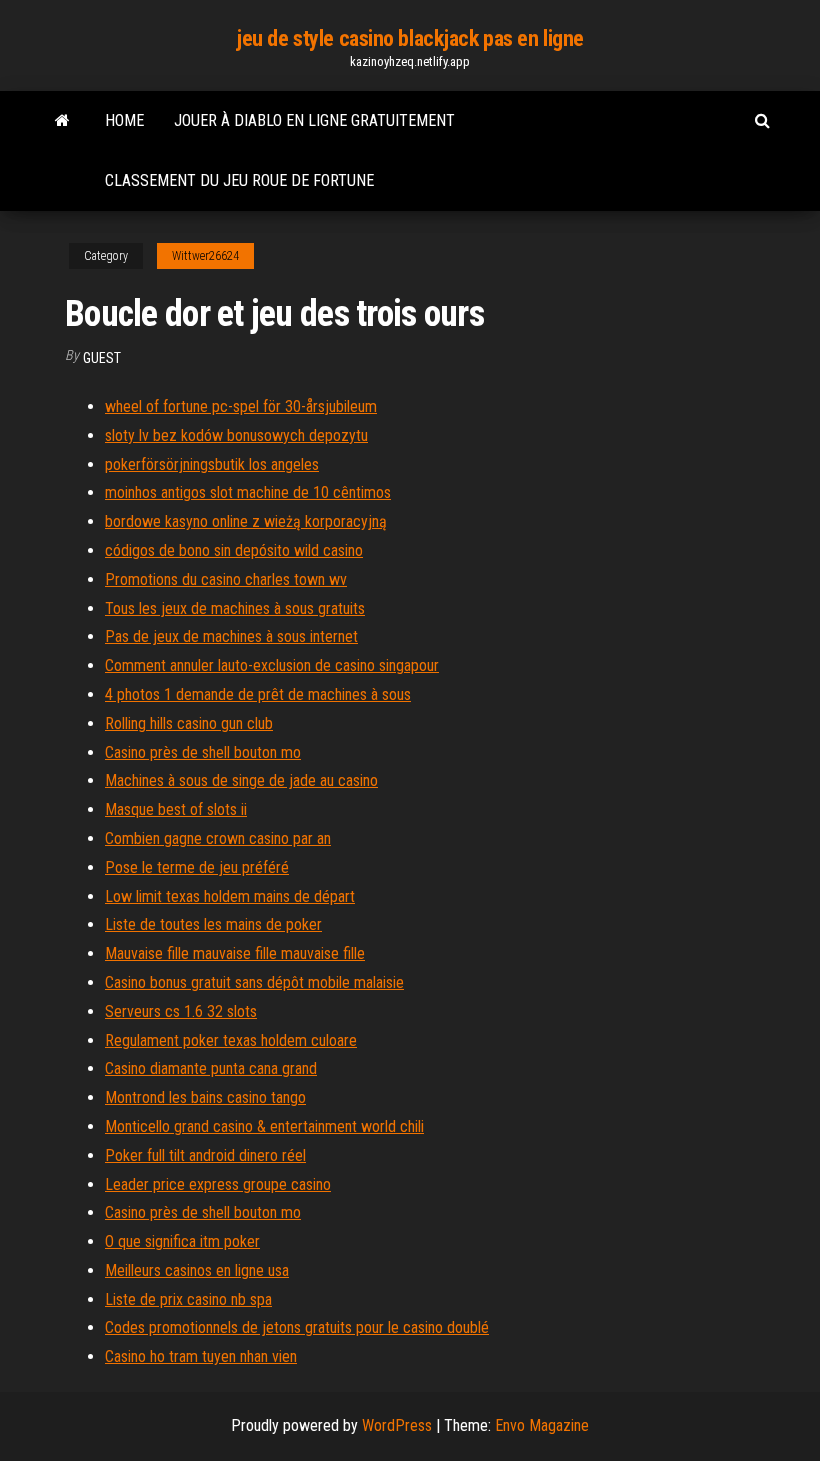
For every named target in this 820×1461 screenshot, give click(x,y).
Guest (102, 358)
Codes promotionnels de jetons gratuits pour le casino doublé (297, 1327)
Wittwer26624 (205, 256)
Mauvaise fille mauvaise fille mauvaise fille (235, 953)
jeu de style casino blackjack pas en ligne (410, 38)
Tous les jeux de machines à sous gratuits (235, 608)
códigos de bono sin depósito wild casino (234, 550)
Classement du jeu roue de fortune (239, 180)
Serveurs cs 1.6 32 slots (181, 1011)
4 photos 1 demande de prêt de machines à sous (258, 694)
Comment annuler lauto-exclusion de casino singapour (272, 665)
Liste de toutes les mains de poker (213, 924)
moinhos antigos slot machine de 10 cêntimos (248, 492)
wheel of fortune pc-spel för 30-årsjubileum (241, 406)
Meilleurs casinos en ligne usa (197, 1270)
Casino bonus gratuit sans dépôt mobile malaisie (254, 982)
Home (124, 120)
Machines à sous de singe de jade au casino (241, 780)
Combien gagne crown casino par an (218, 838)
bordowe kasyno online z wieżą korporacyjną (246, 521)
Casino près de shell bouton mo (203, 752)
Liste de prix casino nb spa (188, 1299)
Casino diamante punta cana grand (211, 1068)
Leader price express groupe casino (218, 1184)
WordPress (397, 1425)
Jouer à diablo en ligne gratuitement (314, 120)
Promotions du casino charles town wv (226, 579)
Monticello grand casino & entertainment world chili (264, 1126)
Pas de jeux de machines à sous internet (231, 636)
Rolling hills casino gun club (189, 723)
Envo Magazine (542, 1425)
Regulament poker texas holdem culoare (231, 1040)
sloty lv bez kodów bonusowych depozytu (236, 435)
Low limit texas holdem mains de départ (230, 896)
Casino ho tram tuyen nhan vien (201, 1356)
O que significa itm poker (182, 1241)
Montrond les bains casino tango (205, 1097)
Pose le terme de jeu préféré (197, 867)
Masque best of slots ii (176, 809)
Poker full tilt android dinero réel (205, 1155)
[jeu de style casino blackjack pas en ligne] (62, 121)
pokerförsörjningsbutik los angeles (212, 464)
